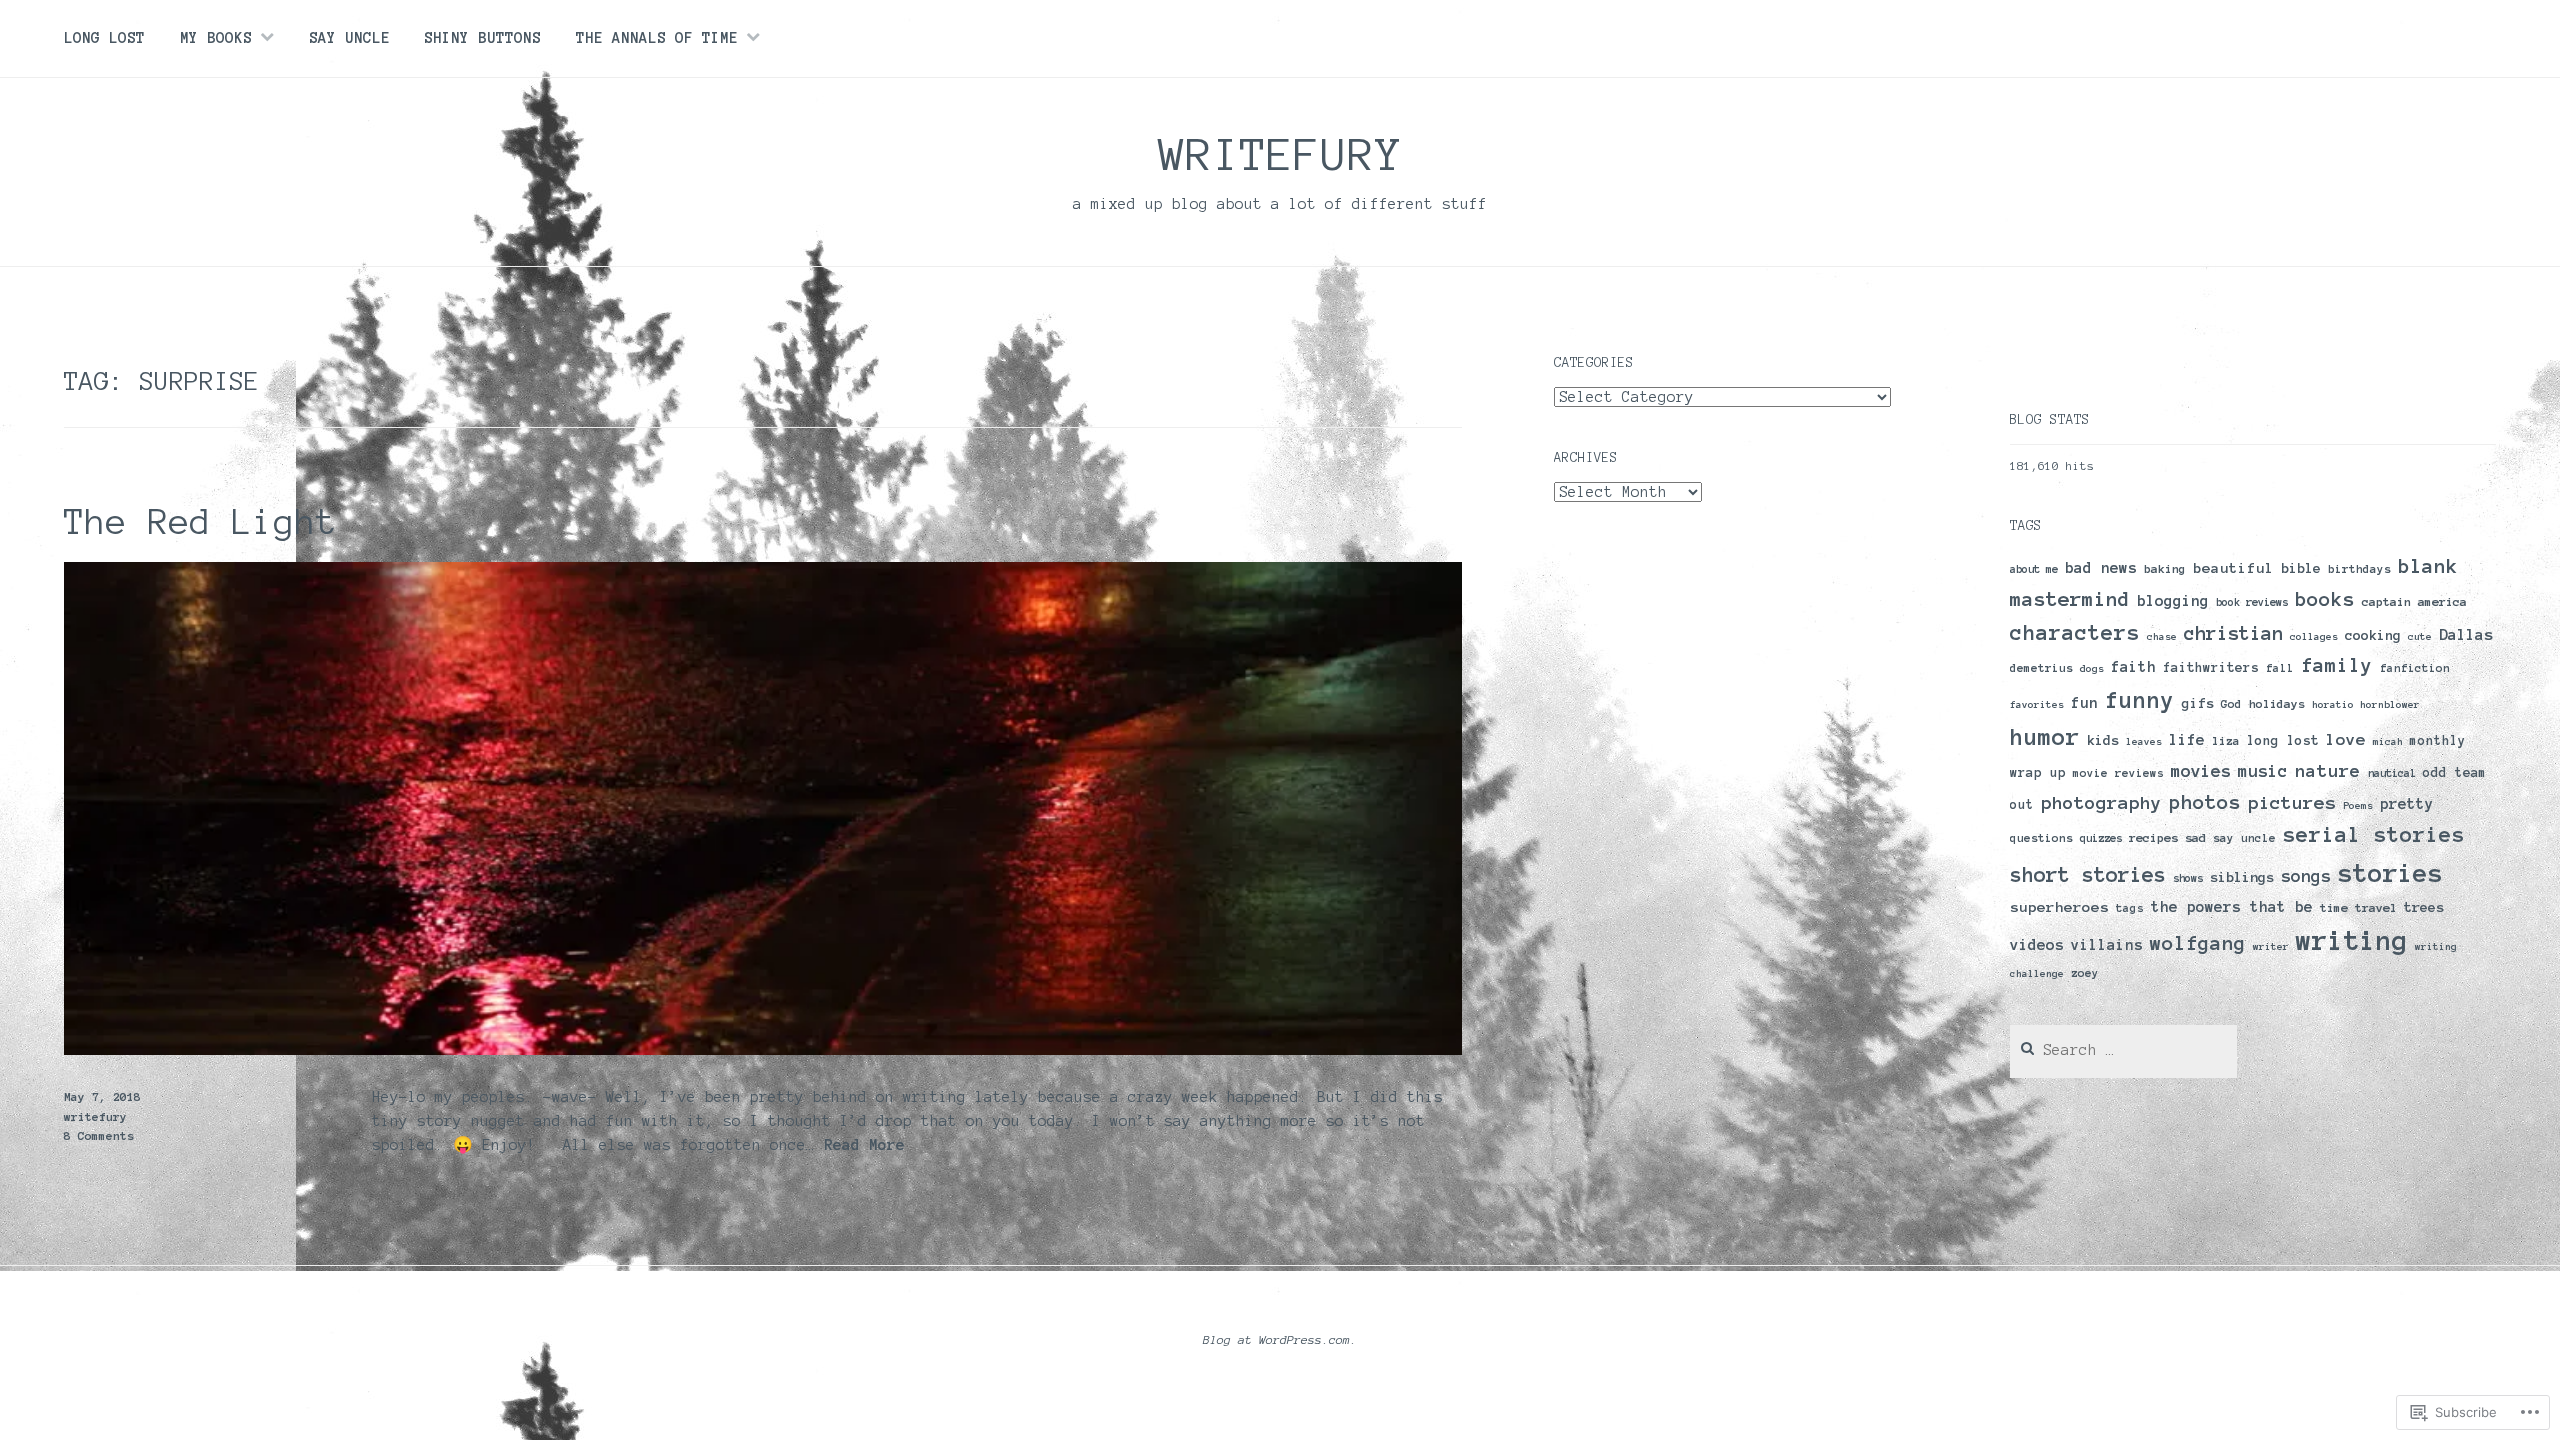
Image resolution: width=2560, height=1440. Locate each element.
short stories (2088, 875)
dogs (2092, 668)
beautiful (2233, 568)
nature (2328, 771)
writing (2352, 940)
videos (2037, 944)
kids (2103, 740)
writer (2271, 946)
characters (2075, 632)
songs (2306, 876)
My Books (216, 38)
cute (2420, 636)
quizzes (2101, 838)
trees (2424, 907)
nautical (2392, 773)
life (2187, 739)
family (2337, 665)
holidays (2277, 703)
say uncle (2244, 838)
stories (2390, 873)
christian (2233, 633)
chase (2162, 636)
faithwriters (2211, 668)
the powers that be (2232, 907)
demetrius (2041, 668)
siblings (2242, 877)
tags (2130, 908)
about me (2034, 569)
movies (2201, 770)
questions (2041, 838)
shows (2188, 878)
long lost (2283, 740)
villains (2107, 945)
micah (2388, 741)
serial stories (2374, 834)
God (2231, 704)
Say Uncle (349, 38)
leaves (2144, 741)
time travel (2358, 907)
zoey (2085, 973)
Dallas (2466, 634)
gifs (2198, 703)
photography (2101, 803)
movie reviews (2118, 773)
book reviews (2252, 602)
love (2346, 739)
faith (2133, 667)
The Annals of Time (657, 38)
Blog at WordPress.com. (1280, 1339)
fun (2084, 703)
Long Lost (104, 38)
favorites (2037, 704)
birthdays (2359, 569)
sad (2195, 837)
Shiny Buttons (482, 38)
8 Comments (99, 1135)
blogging (2173, 600)
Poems (2358, 805)
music (2263, 771)
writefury (1280, 154)
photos (2205, 802)
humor (2045, 737)
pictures (2292, 803)
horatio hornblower (2366, 704)
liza (2226, 741)
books (2325, 599)
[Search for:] (2124, 1050)
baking (2165, 568)
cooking (2373, 635)
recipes (2153, 837)
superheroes (2059, 907)
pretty (2407, 804)
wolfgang (2198, 943)
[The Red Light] (763, 1050)
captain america (2414, 601)
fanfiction (2415, 668)
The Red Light (200, 522)
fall (2280, 668)
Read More (864, 1146)
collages (2314, 636)
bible (2301, 568)
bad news (2101, 568)
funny (2140, 700)
